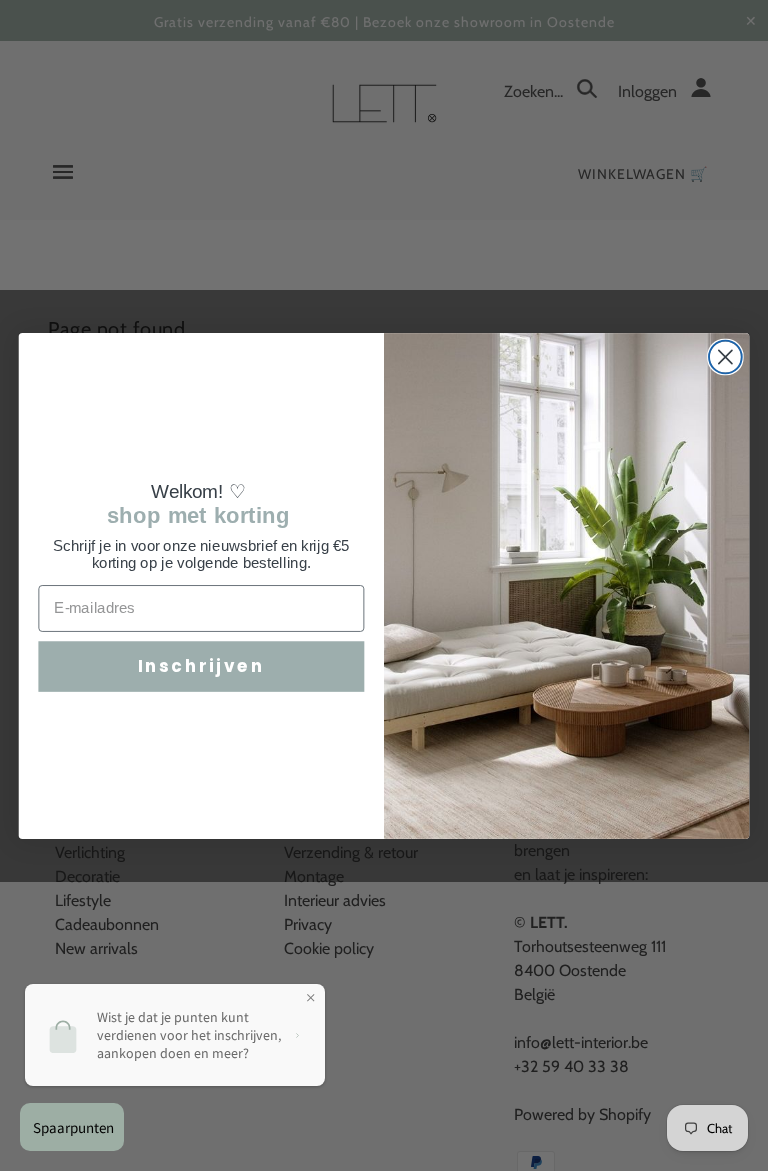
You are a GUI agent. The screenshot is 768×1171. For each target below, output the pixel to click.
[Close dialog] (725, 356)
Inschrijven (201, 665)
